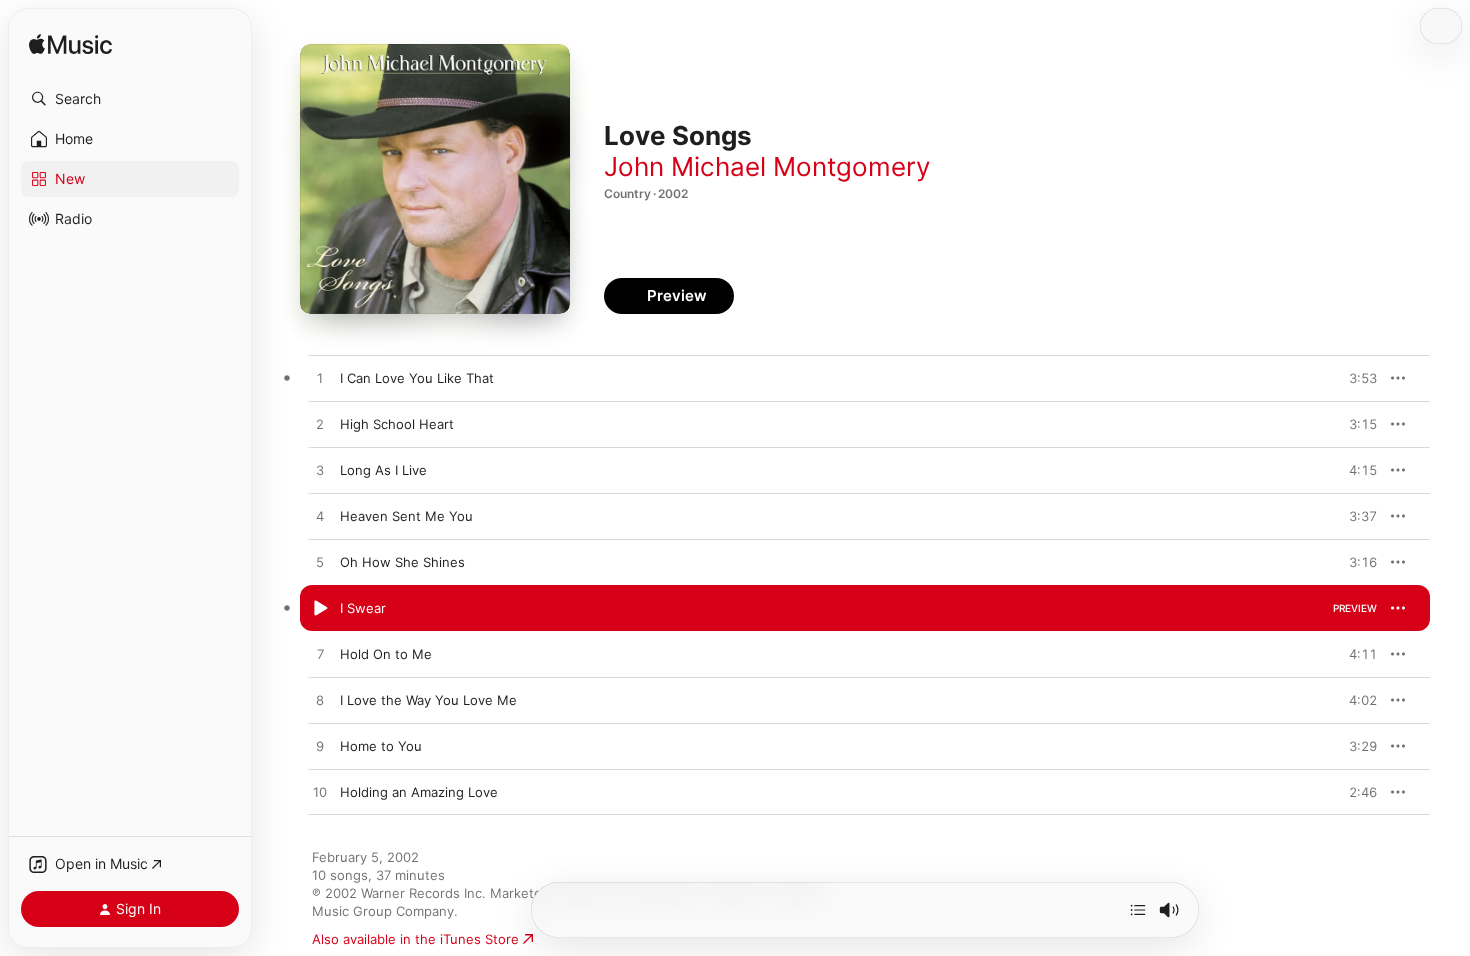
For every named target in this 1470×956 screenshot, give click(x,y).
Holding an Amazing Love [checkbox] (419, 792)
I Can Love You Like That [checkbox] (417, 378)
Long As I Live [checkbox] (383, 470)
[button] (130, 99)
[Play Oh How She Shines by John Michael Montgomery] (320, 563)
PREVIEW (1355, 378)
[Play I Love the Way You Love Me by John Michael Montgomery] (320, 701)
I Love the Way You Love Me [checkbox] (428, 700)
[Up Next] (1138, 910)
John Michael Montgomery (767, 166)
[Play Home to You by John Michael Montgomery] (320, 747)
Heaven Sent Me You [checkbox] (406, 516)
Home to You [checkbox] (381, 746)
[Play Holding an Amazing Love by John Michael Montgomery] (320, 793)
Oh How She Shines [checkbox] (402, 562)
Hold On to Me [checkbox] (386, 654)
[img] (70, 45)
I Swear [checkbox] (363, 608)
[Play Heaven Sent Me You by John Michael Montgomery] (320, 517)
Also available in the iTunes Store (415, 939)
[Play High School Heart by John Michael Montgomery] (320, 425)
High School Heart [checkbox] (397, 424)
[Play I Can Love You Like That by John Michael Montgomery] (320, 379)
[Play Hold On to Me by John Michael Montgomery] (320, 655)
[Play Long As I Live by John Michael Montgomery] (320, 471)
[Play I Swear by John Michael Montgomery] (320, 609)
